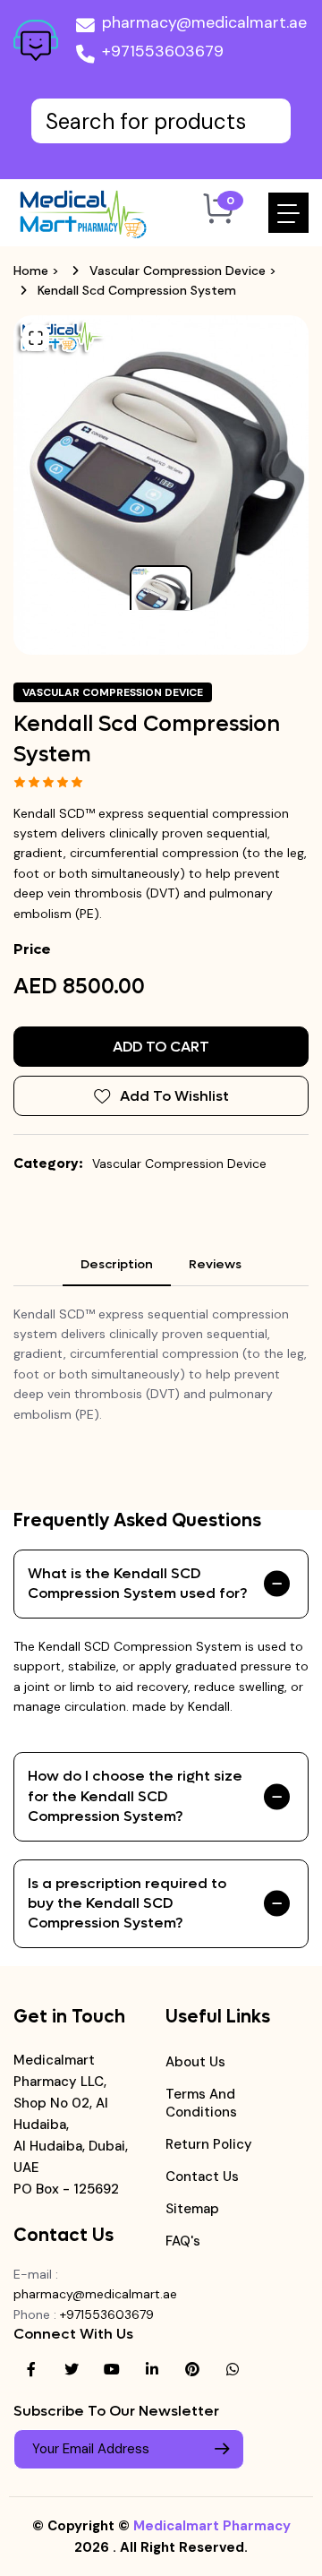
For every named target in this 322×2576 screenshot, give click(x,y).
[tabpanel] (161, 1364)
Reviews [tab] (215, 1264)
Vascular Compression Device (178, 270)
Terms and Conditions (201, 2103)
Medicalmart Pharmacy (212, 2526)
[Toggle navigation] (288, 213)
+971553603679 (163, 51)
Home (31, 270)
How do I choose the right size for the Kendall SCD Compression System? (135, 1796)
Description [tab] (117, 1264)
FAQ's (183, 2241)
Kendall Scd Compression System (137, 290)
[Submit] (222, 2449)
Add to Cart (161, 1047)
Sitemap (192, 2209)
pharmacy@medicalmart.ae (204, 22)
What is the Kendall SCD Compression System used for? (137, 1583)
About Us (195, 2062)
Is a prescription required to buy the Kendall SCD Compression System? (127, 1903)
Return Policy (209, 2144)
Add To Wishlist (174, 1096)
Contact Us (202, 2177)
